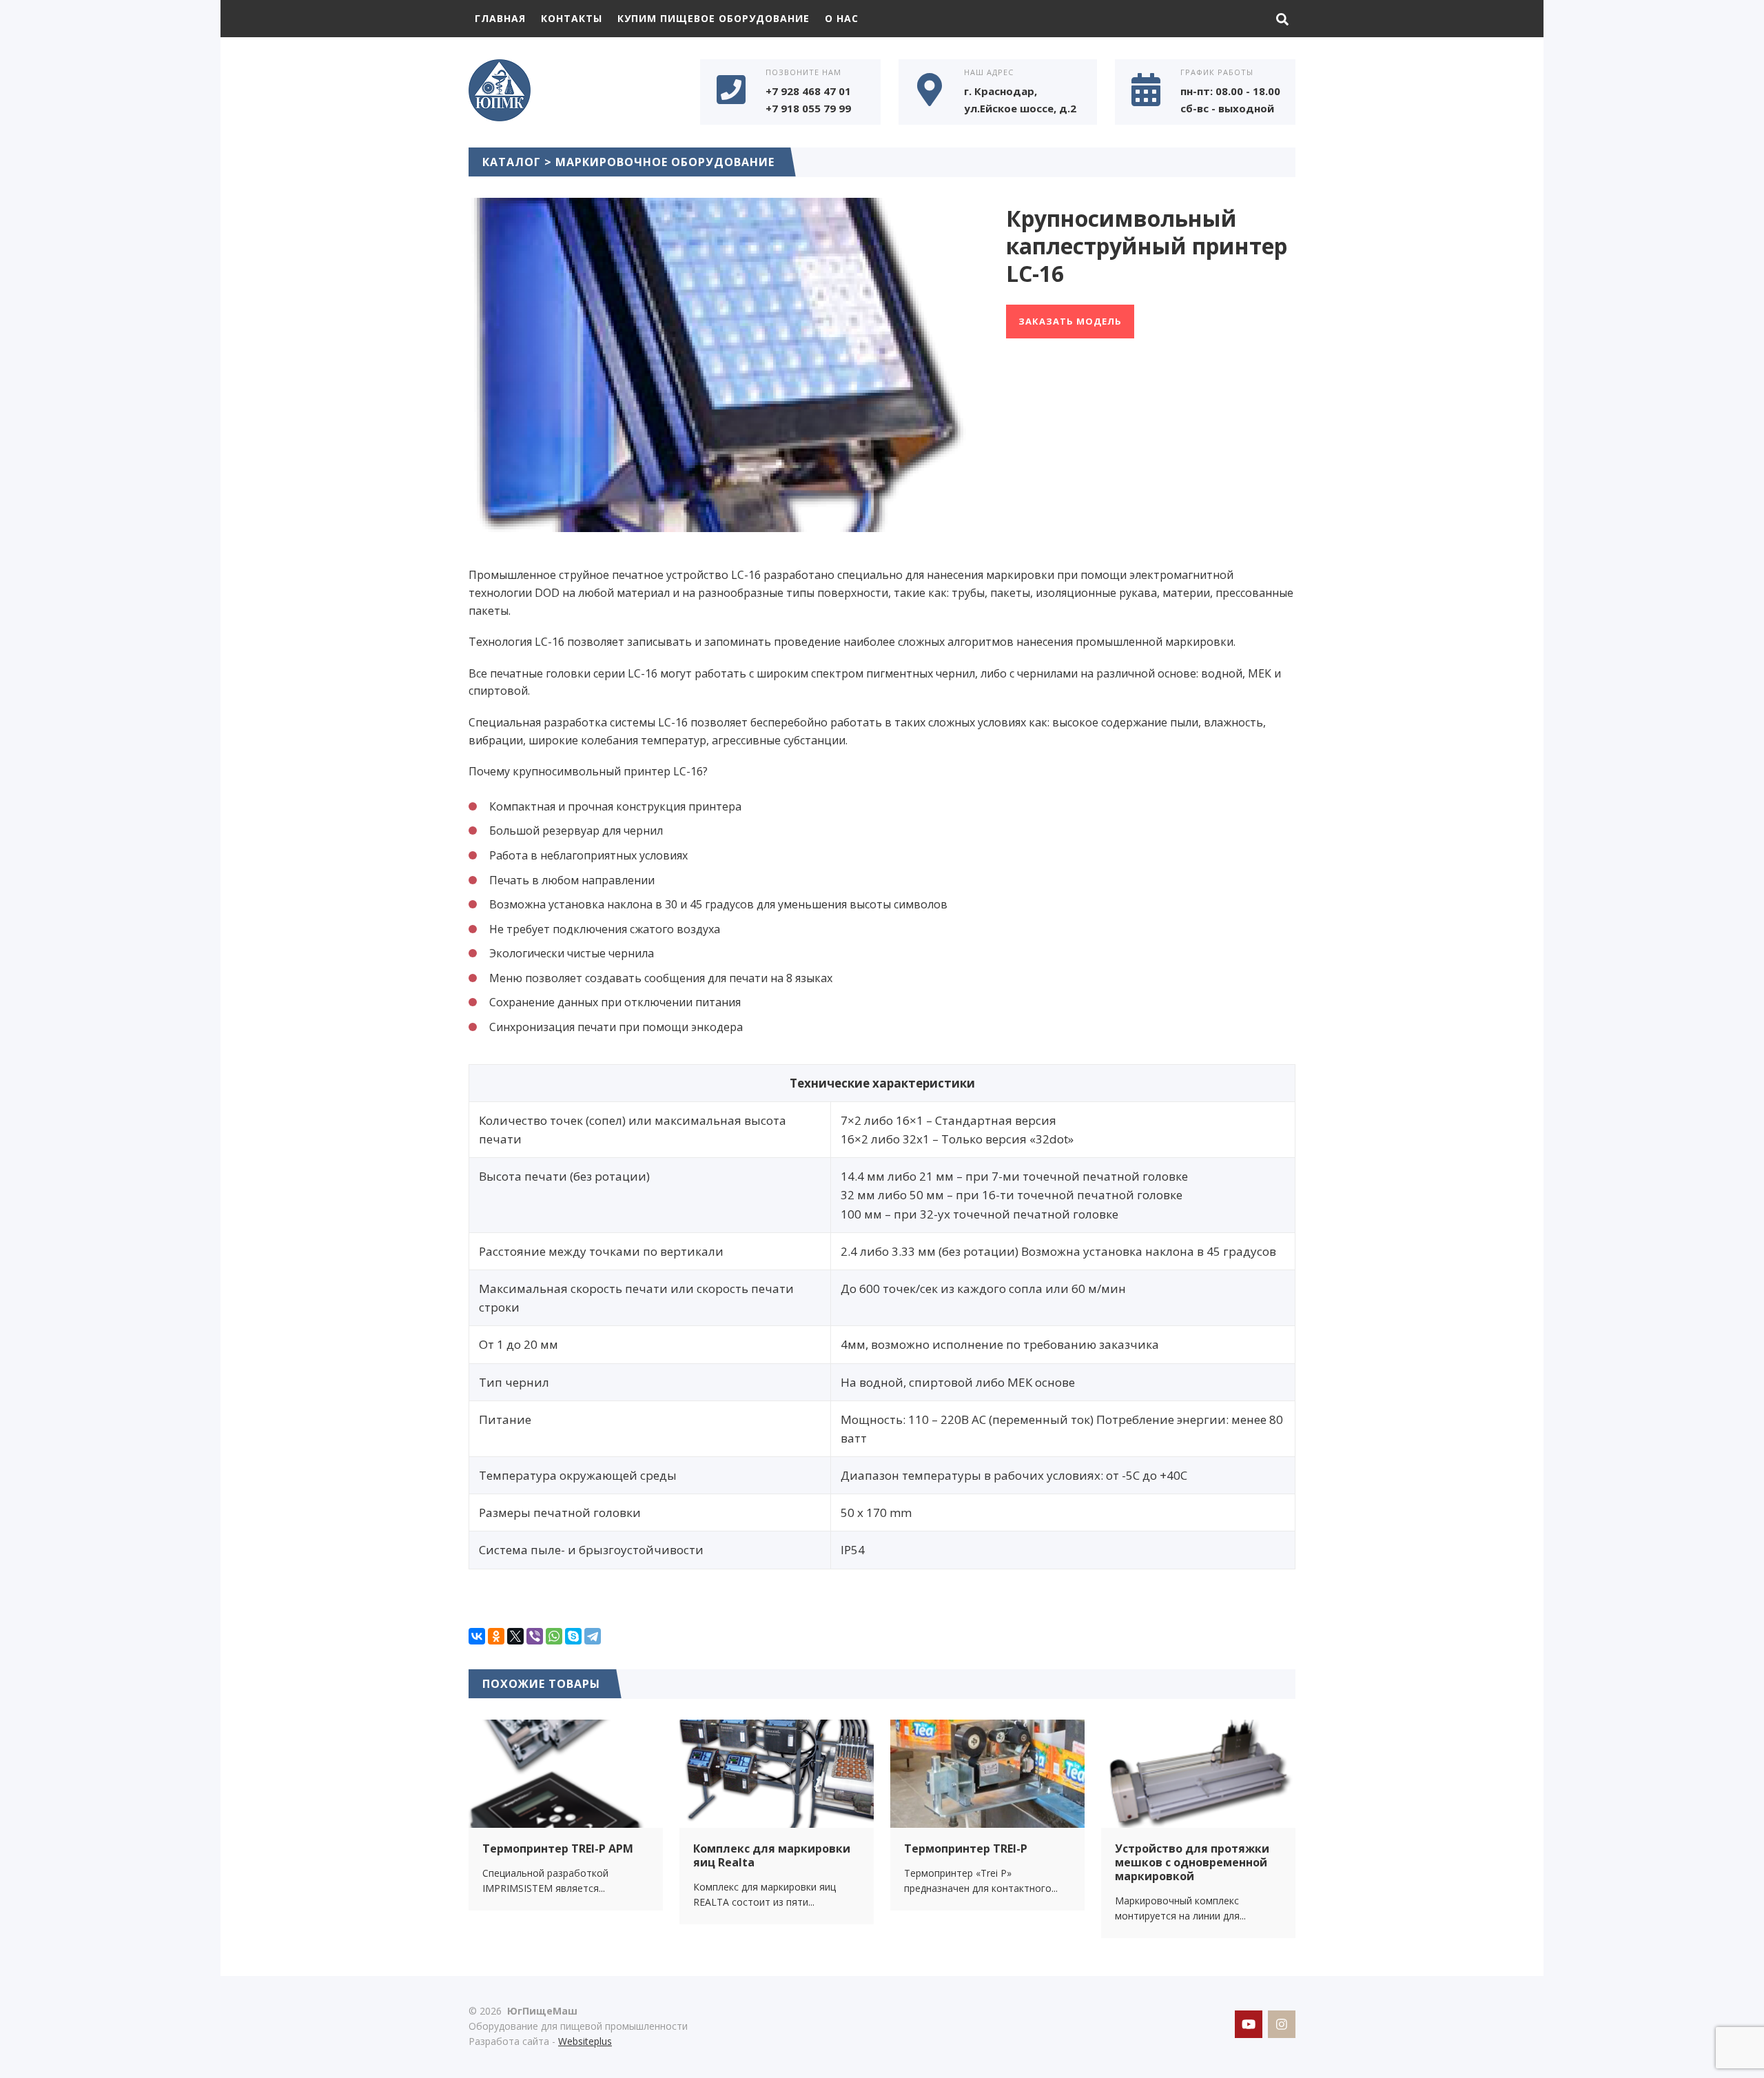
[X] (515, 1636)
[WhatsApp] (554, 1636)
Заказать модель (1070, 321)
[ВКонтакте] (477, 1636)
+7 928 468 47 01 (808, 91)
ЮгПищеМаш (572, 90)
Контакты (572, 18)
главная (500, 18)
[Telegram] (593, 1636)
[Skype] (573, 1636)
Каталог (512, 162)
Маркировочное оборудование (665, 162)
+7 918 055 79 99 (808, 108)
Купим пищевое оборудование (714, 18)
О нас (842, 18)
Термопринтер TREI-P (966, 1848)
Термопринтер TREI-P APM (558, 1848)
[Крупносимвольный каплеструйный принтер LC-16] (720, 523)
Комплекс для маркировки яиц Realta (772, 1855)
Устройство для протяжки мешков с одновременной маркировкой (1192, 1862)
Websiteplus (585, 2041)
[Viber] (535, 1636)
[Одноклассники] (496, 1636)
